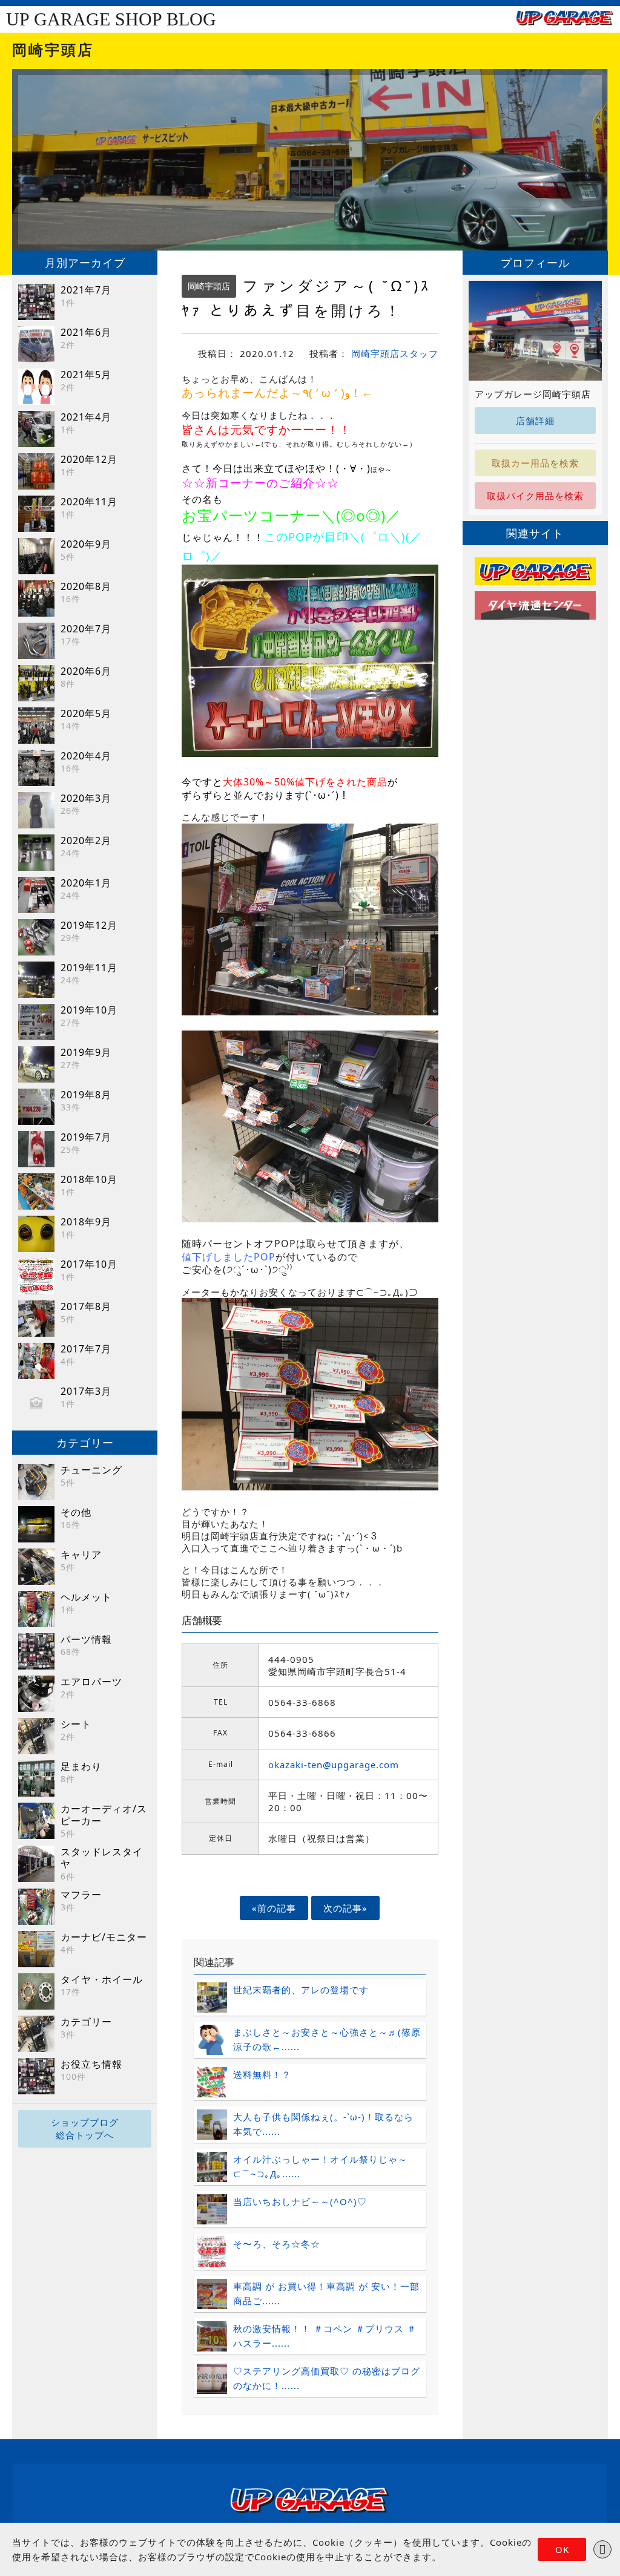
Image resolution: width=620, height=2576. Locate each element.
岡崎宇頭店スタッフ (395, 353)
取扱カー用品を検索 (535, 463)
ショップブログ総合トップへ (85, 2129)
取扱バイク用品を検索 (535, 496)
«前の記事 (274, 1908)
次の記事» (345, 1908)
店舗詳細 (535, 421)
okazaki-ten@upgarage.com (334, 1765)
